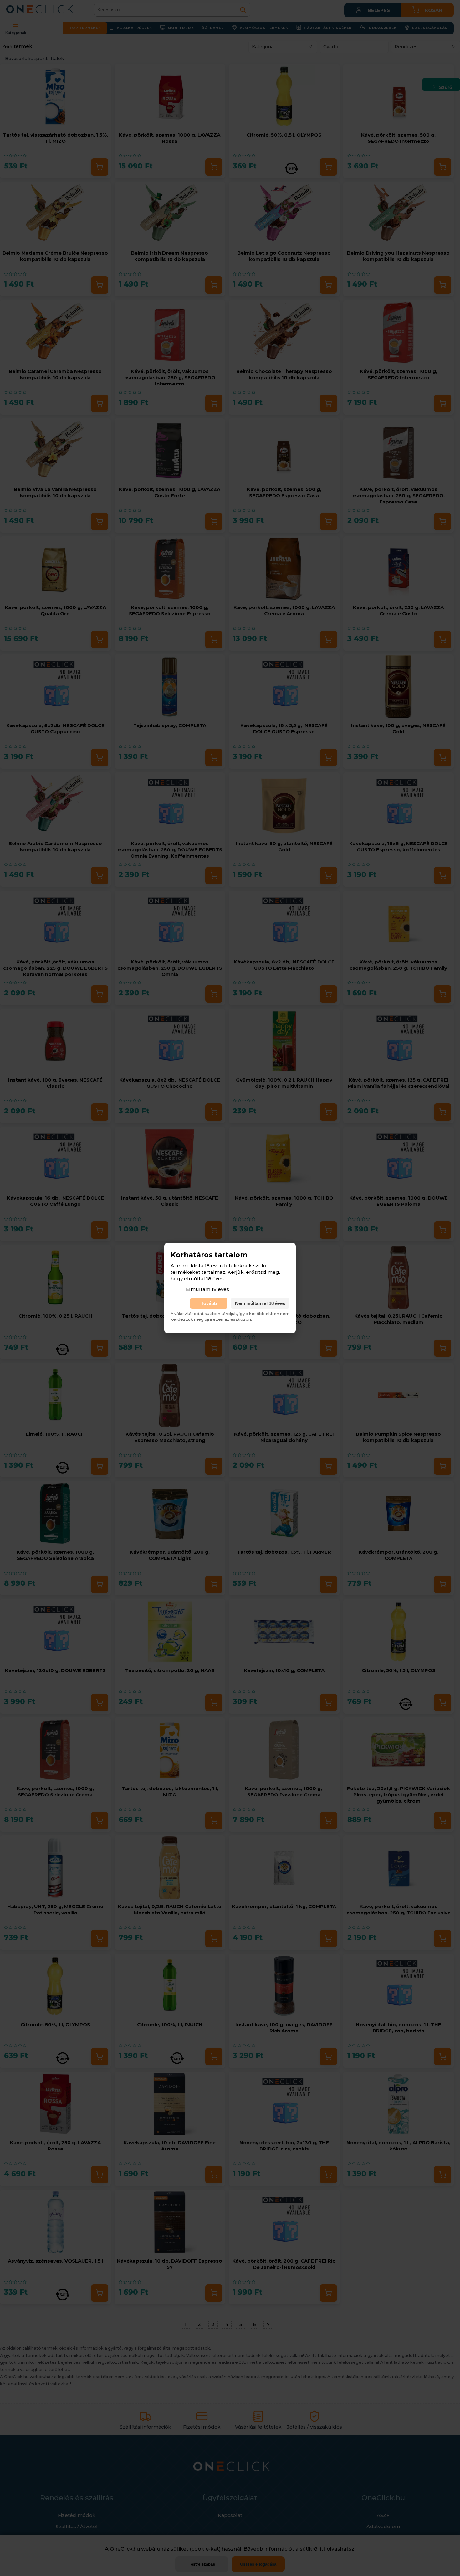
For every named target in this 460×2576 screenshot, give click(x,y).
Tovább (209, 1303)
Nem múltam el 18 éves (260, 1303)
